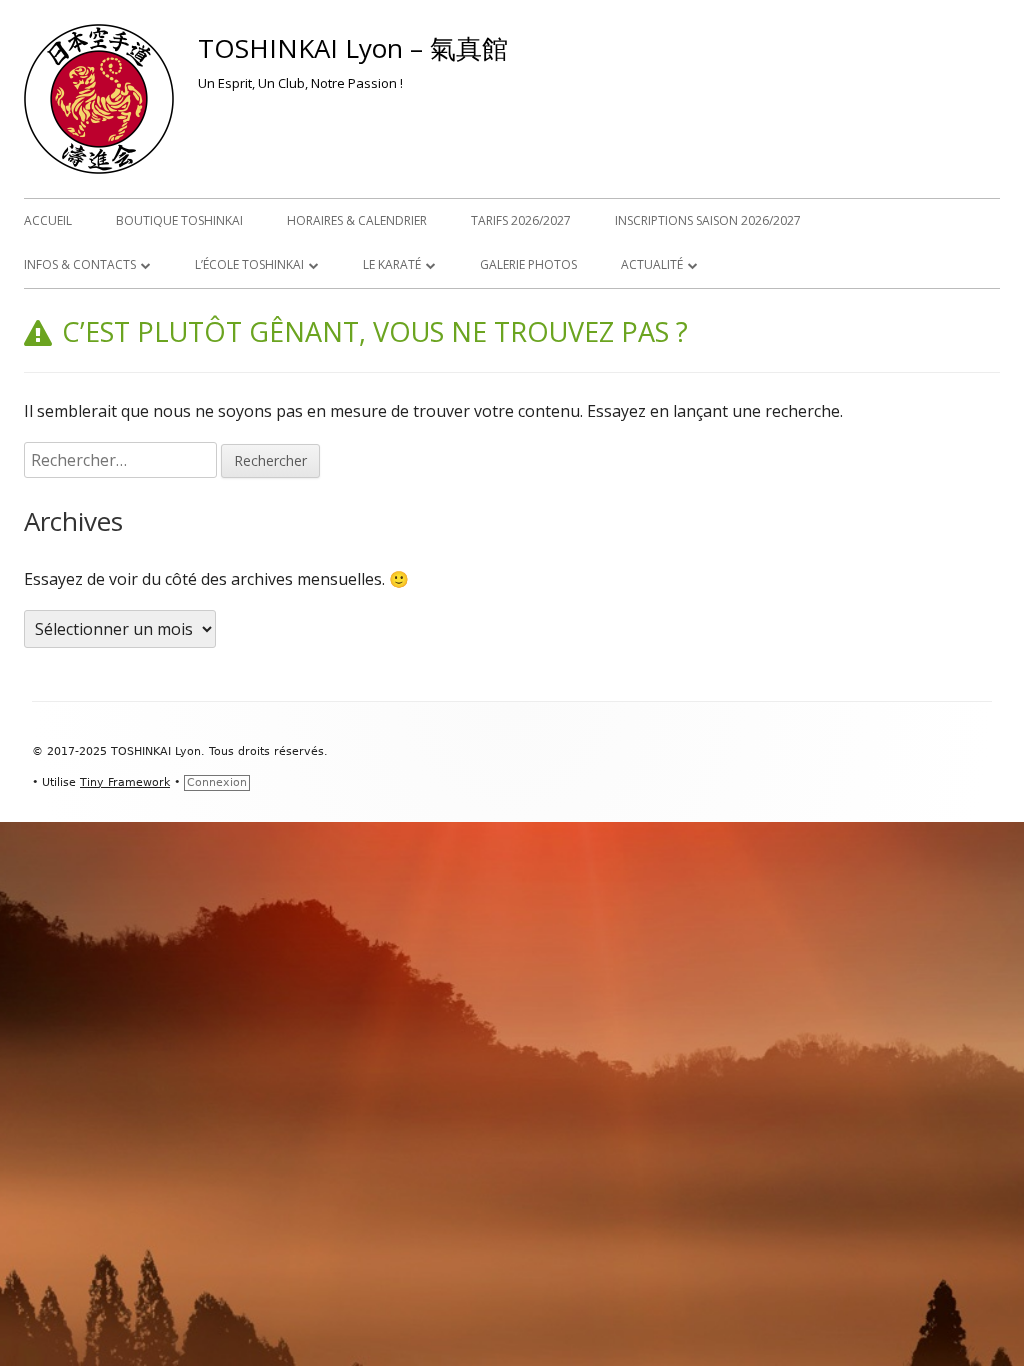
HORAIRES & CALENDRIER (357, 220)
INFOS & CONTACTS (80, 264)
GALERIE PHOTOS (528, 264)
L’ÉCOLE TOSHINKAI (249, 264)
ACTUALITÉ (652, 264)
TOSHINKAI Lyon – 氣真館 (353, 48)
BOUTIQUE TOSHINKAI (179, 220)
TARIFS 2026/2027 (521, 220)
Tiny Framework (125, 782)
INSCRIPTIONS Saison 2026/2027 (708, 220)
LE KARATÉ (392, 264)
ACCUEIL (48, 220)
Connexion (217, 782)
